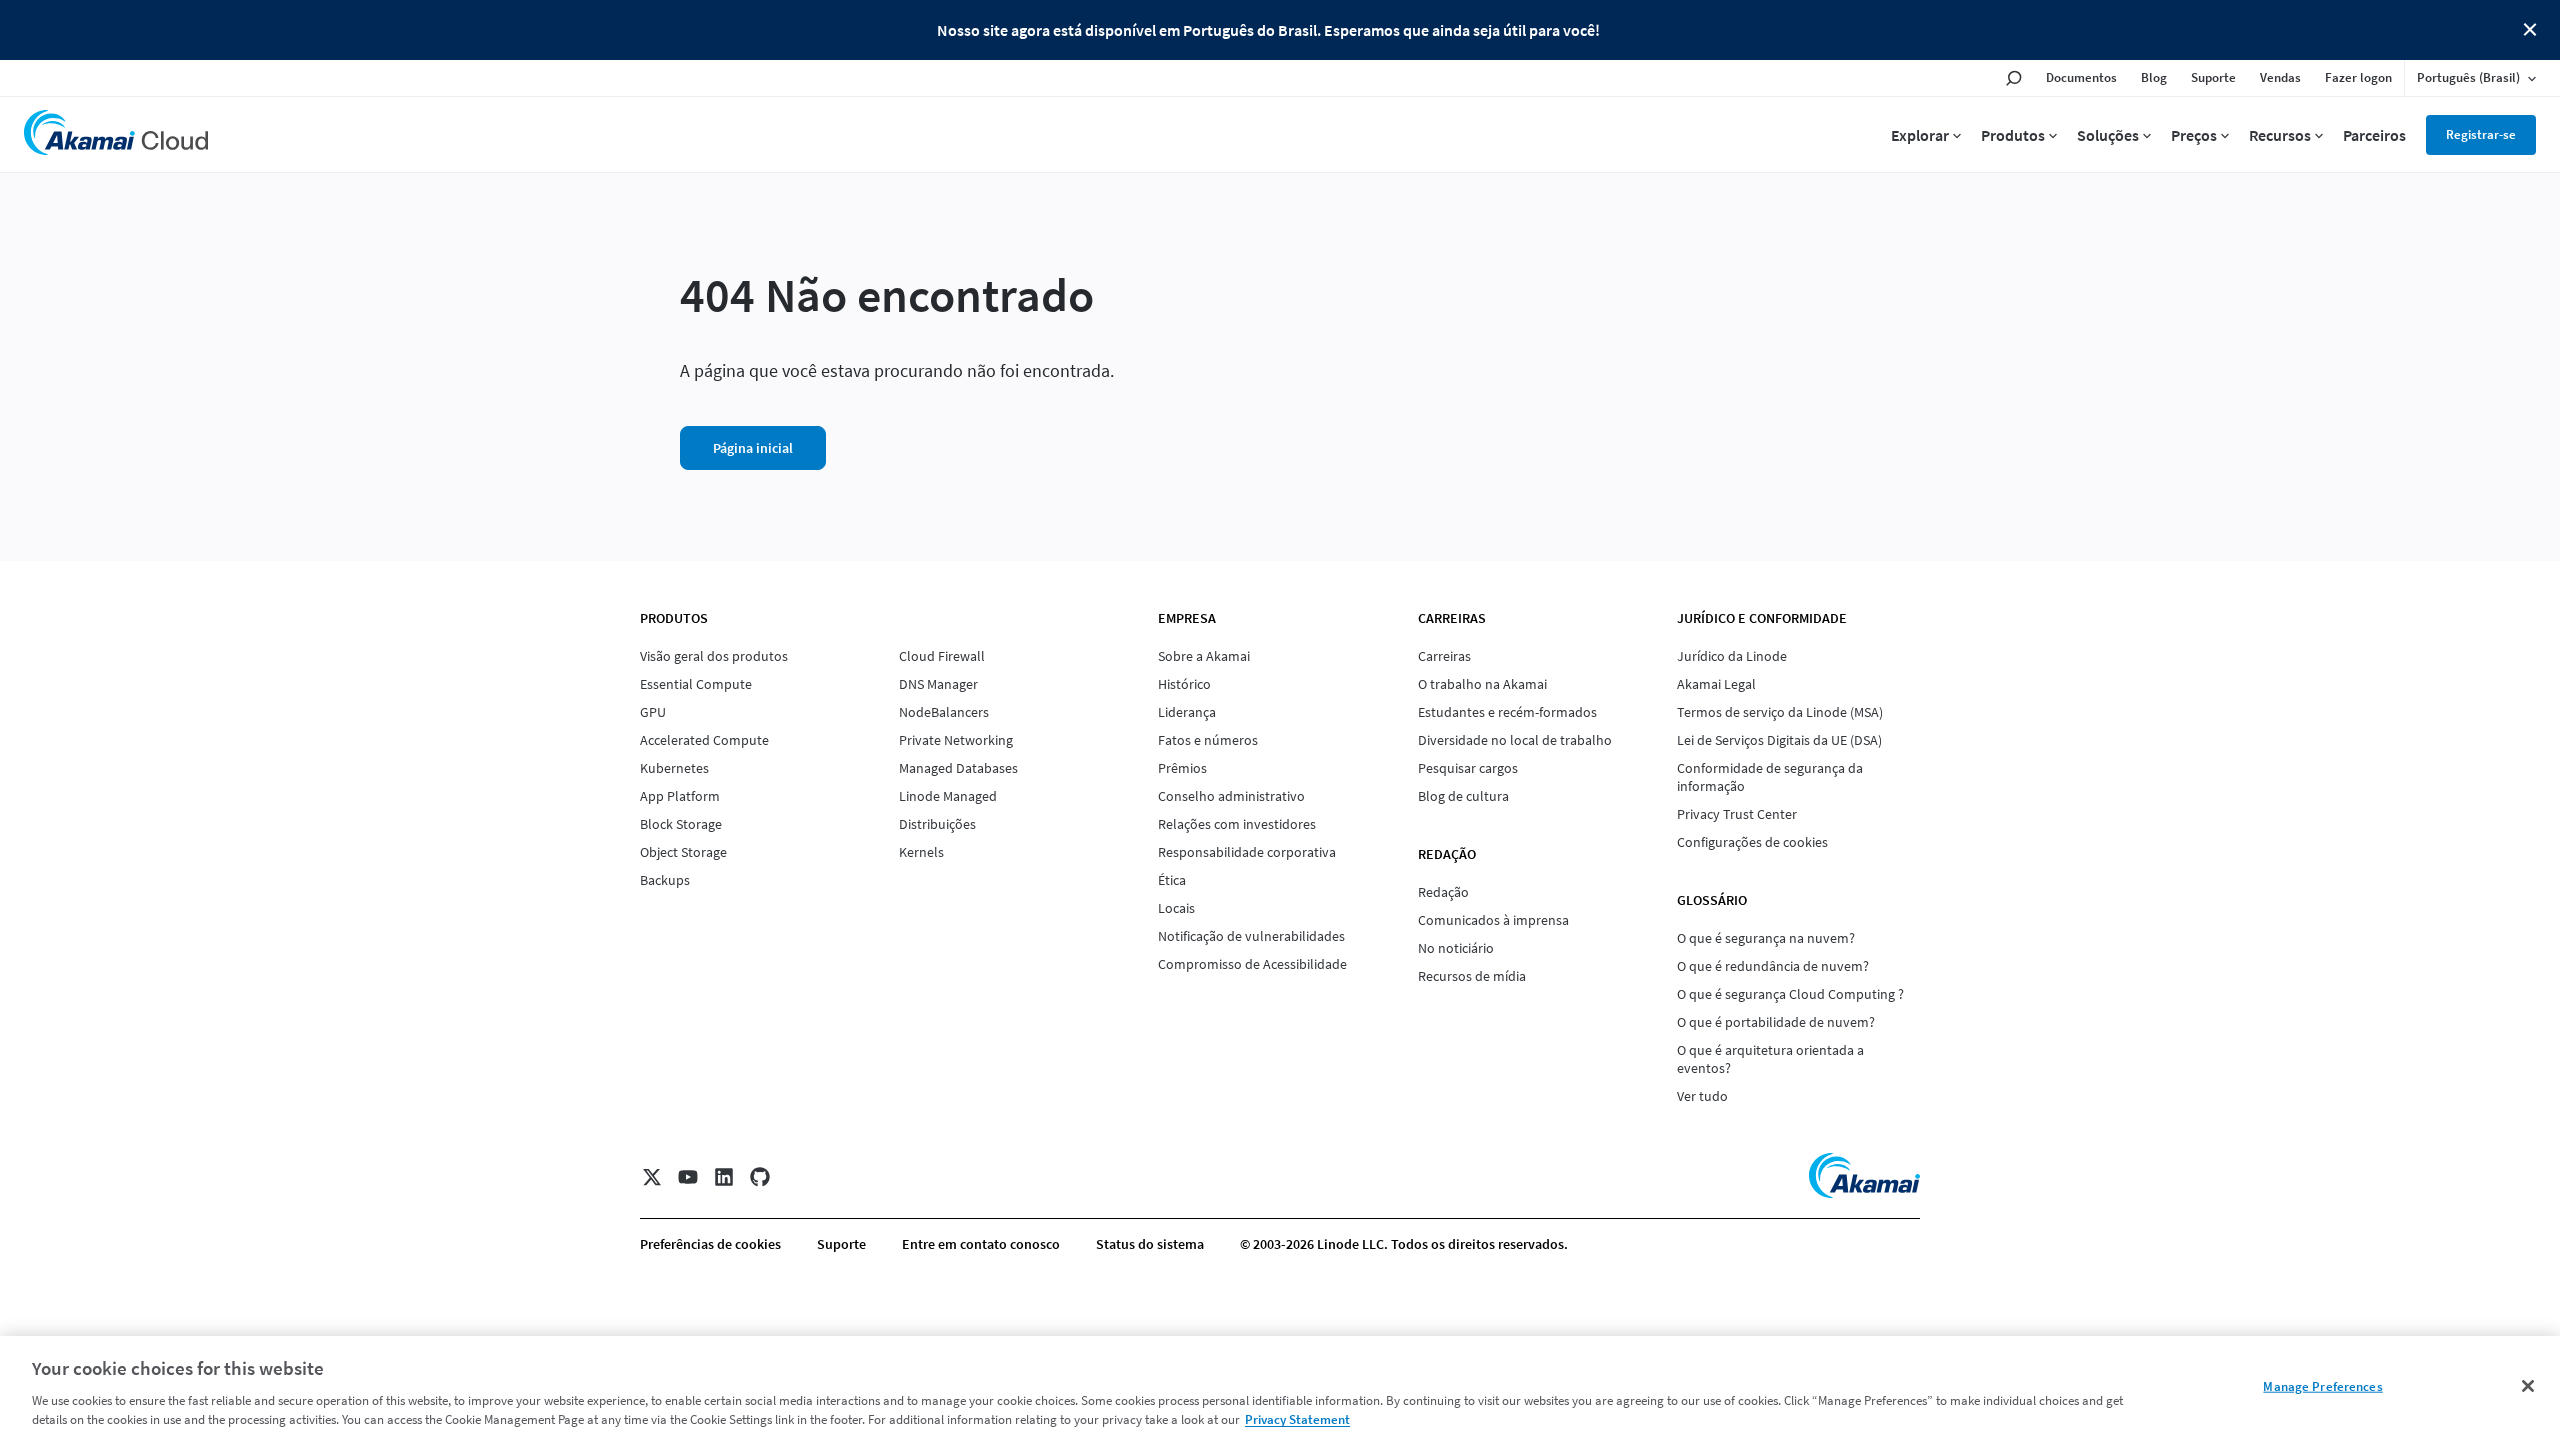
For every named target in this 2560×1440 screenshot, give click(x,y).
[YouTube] (688, 1177)
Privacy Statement (1297, 1419)
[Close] (2528, 1386)
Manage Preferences (2322, 1386)
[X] (652, 1177)
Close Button (2530, 30)
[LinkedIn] (724, 1177)
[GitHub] (760, 1177)
